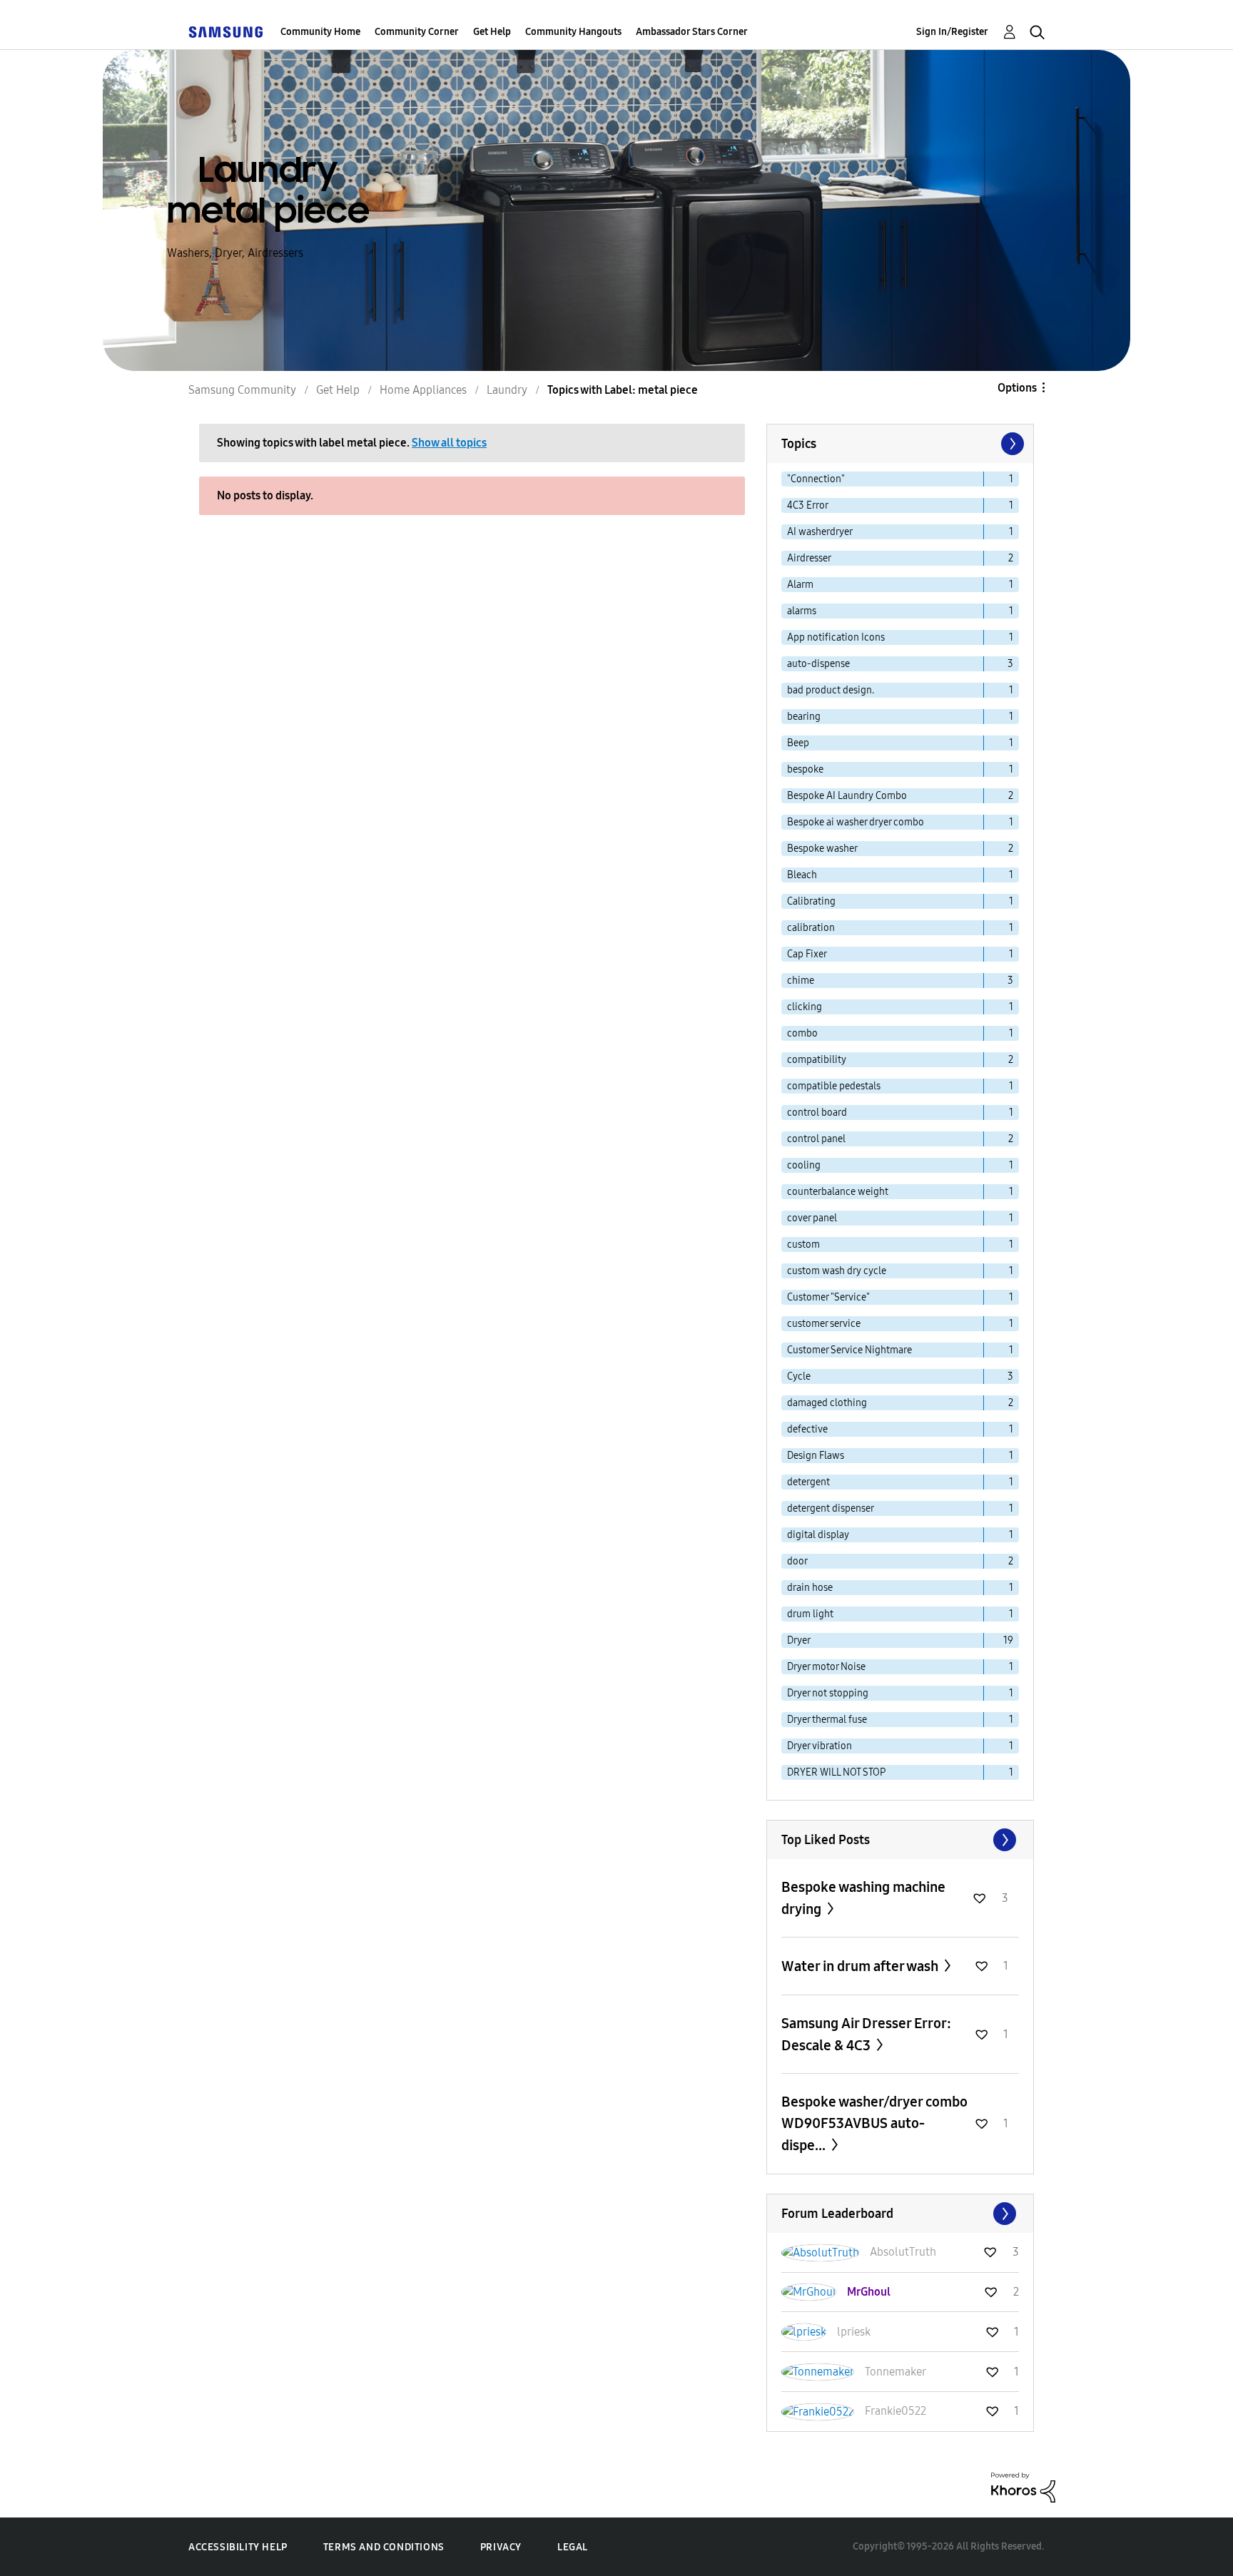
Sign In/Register (952, 32)
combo (802, 1033)
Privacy (501, 2547)
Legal (573, 2547)
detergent (808, 1482)
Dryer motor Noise (826, 1667)
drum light (810, 1614)
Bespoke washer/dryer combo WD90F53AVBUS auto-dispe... (874, 2123)
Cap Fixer (807, 954)
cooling (804, 1165)
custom (803, 1244)
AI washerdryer (820, 532)
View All (900, 1840)
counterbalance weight (838, 1192)
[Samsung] (225, 32)
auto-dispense (818, 664)
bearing (804, 717)
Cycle (799, 1376)
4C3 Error (808, 505)
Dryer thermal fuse (827, 1720)
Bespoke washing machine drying (863, 1898)
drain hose (810, 1588)
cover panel (812, 1218)
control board (817, 1113)
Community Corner (417, 32)
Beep (798, 743)
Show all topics (449, 443)
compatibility (817, 1060)
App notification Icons (836, 637)
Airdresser (809, 558)
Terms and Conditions (384, 2547)
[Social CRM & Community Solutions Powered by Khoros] (1023, 2486)
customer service (824, 1324)
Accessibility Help (238, 2547)
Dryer (799, 1640)
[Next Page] (1011, 444)
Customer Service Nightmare (849, 1350)
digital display (818, 1535)
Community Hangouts (573, 32)
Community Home (320, 32)
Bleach (802, 875)
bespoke (805, 769)
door (797, 1561)
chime (801, 981)
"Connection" (816, 479)
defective (807, 1429)
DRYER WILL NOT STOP (836, 1772)
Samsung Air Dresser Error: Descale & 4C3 (866, 2034)
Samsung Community (242, 390)
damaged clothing (827, 1403)
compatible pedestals (834, 1086)
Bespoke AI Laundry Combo (847, 796)
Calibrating (811, 901)
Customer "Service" (828, 1297)
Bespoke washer (822, 849)
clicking (805, 1007)
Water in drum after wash (861, 1966)
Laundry (507, 390)
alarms (802, 611)
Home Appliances (423, 390)
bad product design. (831, 690)
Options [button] (1017, 388)
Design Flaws (816, 1456)
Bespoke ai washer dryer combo (856, 822)
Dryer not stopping (828, 1693)
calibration (811, 928)
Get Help (492, 32)
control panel (816, 1139)
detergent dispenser (831, 1508)
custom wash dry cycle (837, 1271)
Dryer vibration (820, 1746)
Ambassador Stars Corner (692, 32)
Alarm (800, 585)
